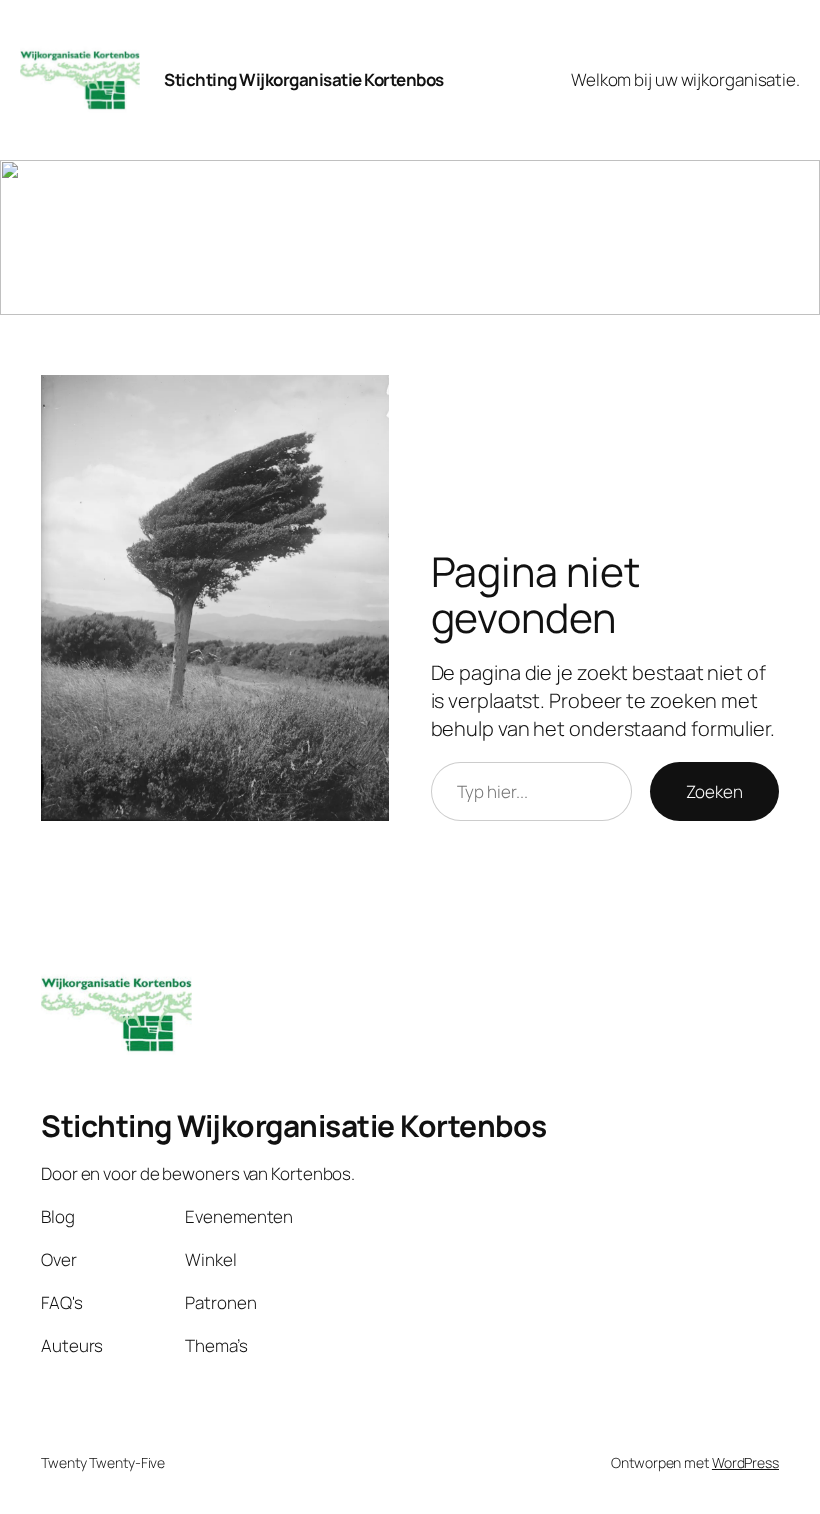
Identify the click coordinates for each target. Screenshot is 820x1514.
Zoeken (714, 791)
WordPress (745, 1462)
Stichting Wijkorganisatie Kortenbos (304, 79)
